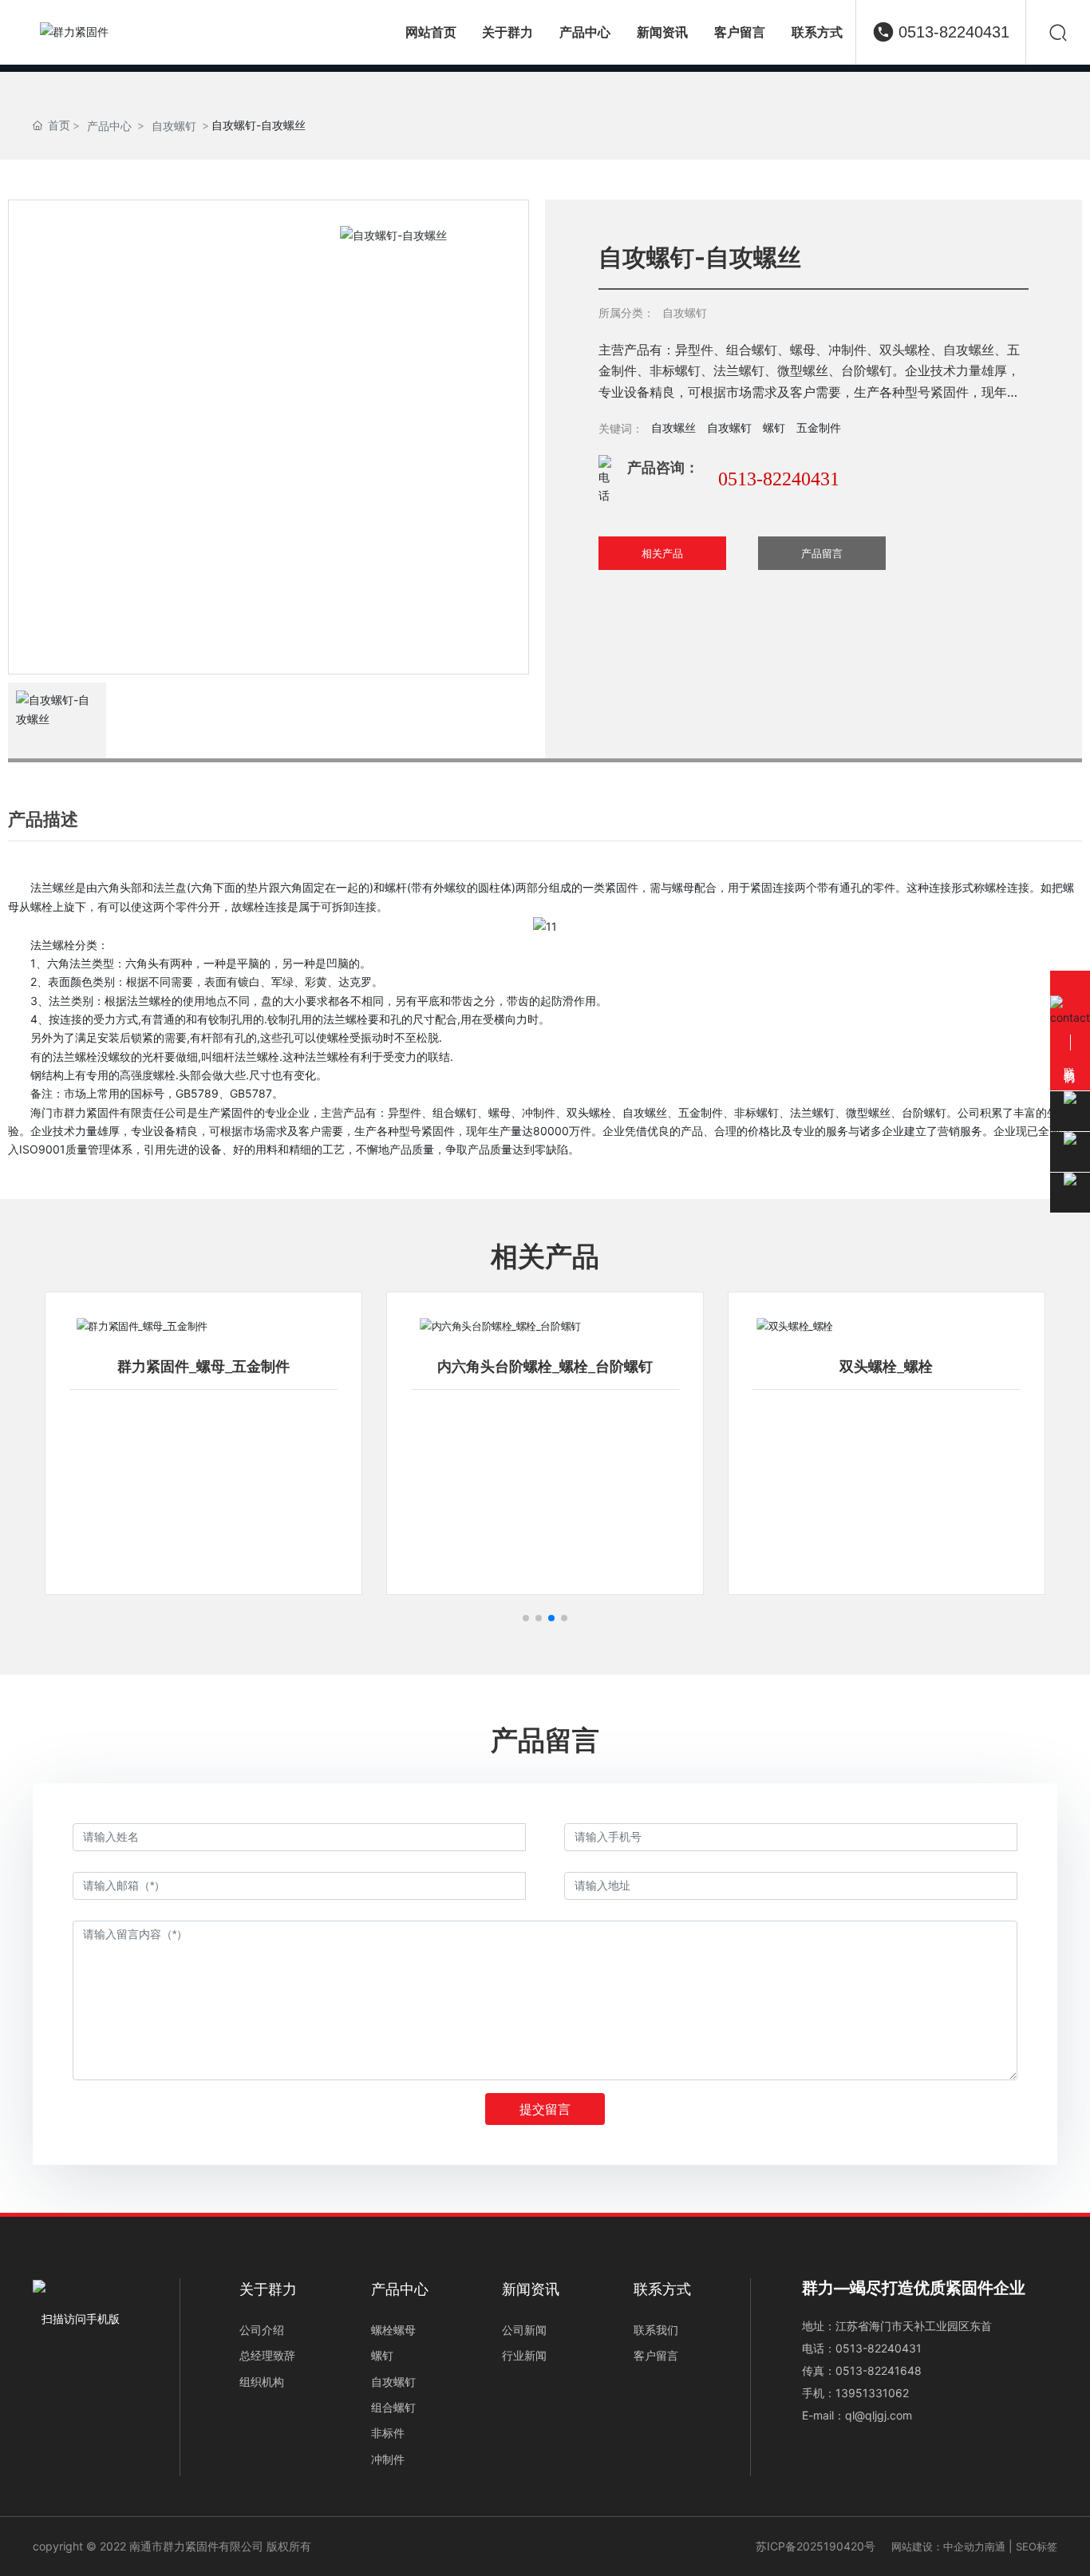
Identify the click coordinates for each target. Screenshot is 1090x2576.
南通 (995, 2546)
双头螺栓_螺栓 (886, 1367)
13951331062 (872, 2393)
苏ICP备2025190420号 (816, 2546)
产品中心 (109, 126)
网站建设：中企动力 (938, 2546)
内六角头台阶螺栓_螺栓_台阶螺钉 (545, 1367)
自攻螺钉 (174, 126)
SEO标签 (1037, 2546)
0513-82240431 (954, 32)
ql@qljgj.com (879, 2415)
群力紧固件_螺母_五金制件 (203, 1367)
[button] (526, 1618)
